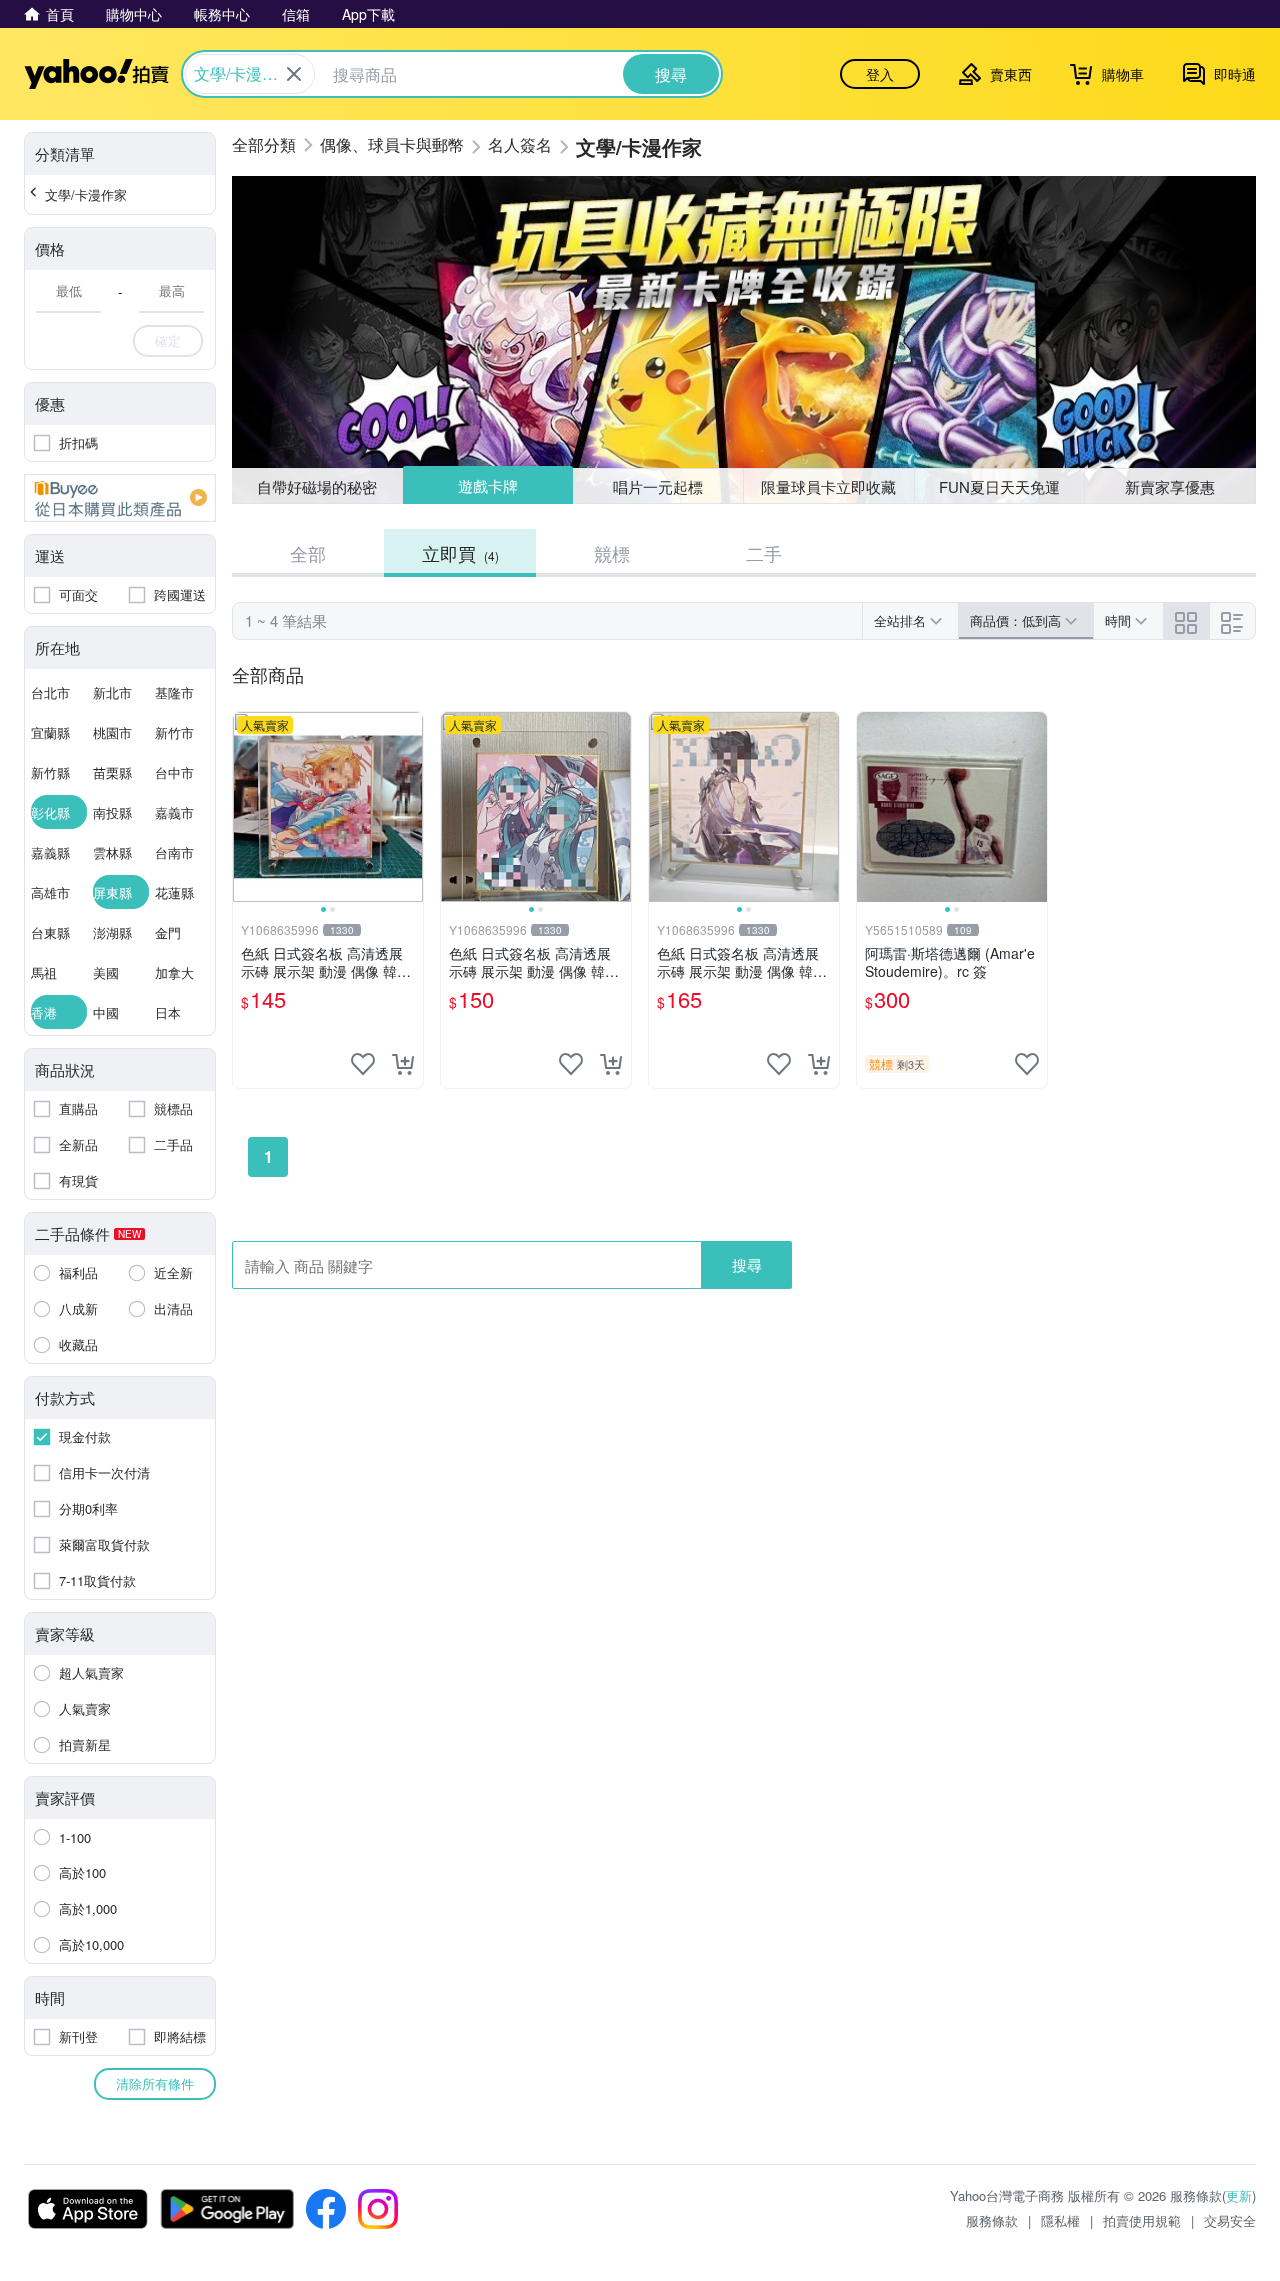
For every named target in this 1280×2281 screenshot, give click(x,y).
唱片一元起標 (659, 485)
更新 (1239, 2195)
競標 (612, 553)
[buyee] (120, 498)
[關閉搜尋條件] (294, 74)
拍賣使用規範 (1142, 2220)
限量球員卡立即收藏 (828, 486)
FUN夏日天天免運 (999, 486)
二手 (764, 553)
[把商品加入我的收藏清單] (363, 1064)
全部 (308, 553)
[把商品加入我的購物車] (403, 1064)
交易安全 (1230, 2220)
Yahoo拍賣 (96, 74)
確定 (168, 340)
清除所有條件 (155, 2083)
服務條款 (992, 2220)
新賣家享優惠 (1170, 486)
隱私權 (1060, 2220)
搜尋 (747, 1264)
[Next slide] (410, 807)
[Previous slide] (246, 807)
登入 (880, 74)
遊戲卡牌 (487, 486)
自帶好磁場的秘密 (317, 486)
